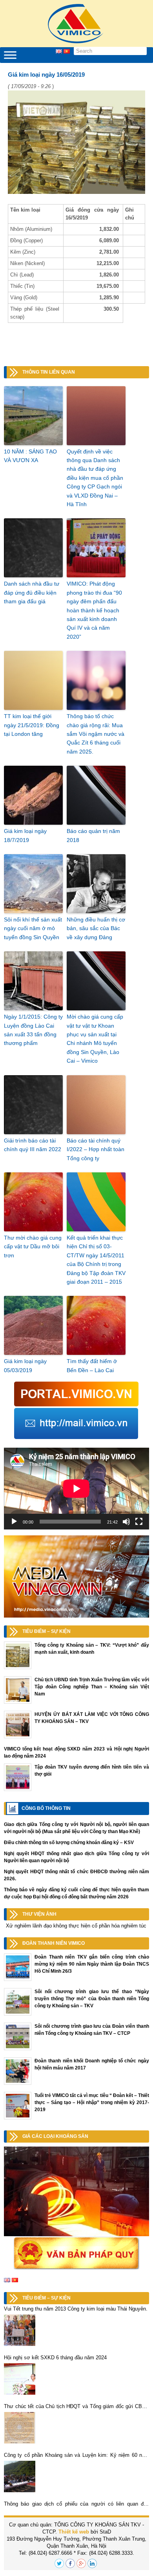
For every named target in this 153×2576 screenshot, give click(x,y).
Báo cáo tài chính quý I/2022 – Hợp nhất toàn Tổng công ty (96, 1149)
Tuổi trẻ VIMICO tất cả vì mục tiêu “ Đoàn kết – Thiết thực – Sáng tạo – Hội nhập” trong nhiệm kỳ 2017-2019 (92, 2102)
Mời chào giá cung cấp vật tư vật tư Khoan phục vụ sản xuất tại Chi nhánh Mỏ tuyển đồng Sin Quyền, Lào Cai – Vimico (95, 1039)
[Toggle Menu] (10, 55)
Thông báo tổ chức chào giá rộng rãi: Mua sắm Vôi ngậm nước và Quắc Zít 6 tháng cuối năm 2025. (96, 734)
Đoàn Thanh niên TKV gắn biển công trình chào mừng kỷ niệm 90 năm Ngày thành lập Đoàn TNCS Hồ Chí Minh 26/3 (92, 1964)
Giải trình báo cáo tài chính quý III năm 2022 (33, 1145)
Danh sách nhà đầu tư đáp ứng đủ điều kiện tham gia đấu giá (32, 592)
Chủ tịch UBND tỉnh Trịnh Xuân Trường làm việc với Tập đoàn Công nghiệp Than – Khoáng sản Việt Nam (92, 1687)
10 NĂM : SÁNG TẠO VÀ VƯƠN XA (30, 456)
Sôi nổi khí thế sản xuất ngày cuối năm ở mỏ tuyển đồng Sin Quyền (33, 928)
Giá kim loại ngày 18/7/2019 (25, 835)
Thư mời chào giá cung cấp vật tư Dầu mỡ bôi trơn (33, 1247)
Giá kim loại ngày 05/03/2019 (25, 1365)
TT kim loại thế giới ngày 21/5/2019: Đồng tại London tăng (32, 725)
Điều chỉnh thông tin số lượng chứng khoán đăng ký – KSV (69, 1843)
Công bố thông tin (46, 1808)
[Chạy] (14, 1522)
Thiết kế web (74, 2532)
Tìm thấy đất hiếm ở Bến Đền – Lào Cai (92, 1365)
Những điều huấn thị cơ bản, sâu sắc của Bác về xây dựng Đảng (96, 928)
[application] (76, 1489)
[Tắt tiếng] (126, 1522)
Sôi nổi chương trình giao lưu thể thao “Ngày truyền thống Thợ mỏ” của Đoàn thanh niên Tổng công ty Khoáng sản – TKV (92, 1999)
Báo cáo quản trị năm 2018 (93, 835)
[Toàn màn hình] (139, 1522)
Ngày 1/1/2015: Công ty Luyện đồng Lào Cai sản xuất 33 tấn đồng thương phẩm (33, 1030)
